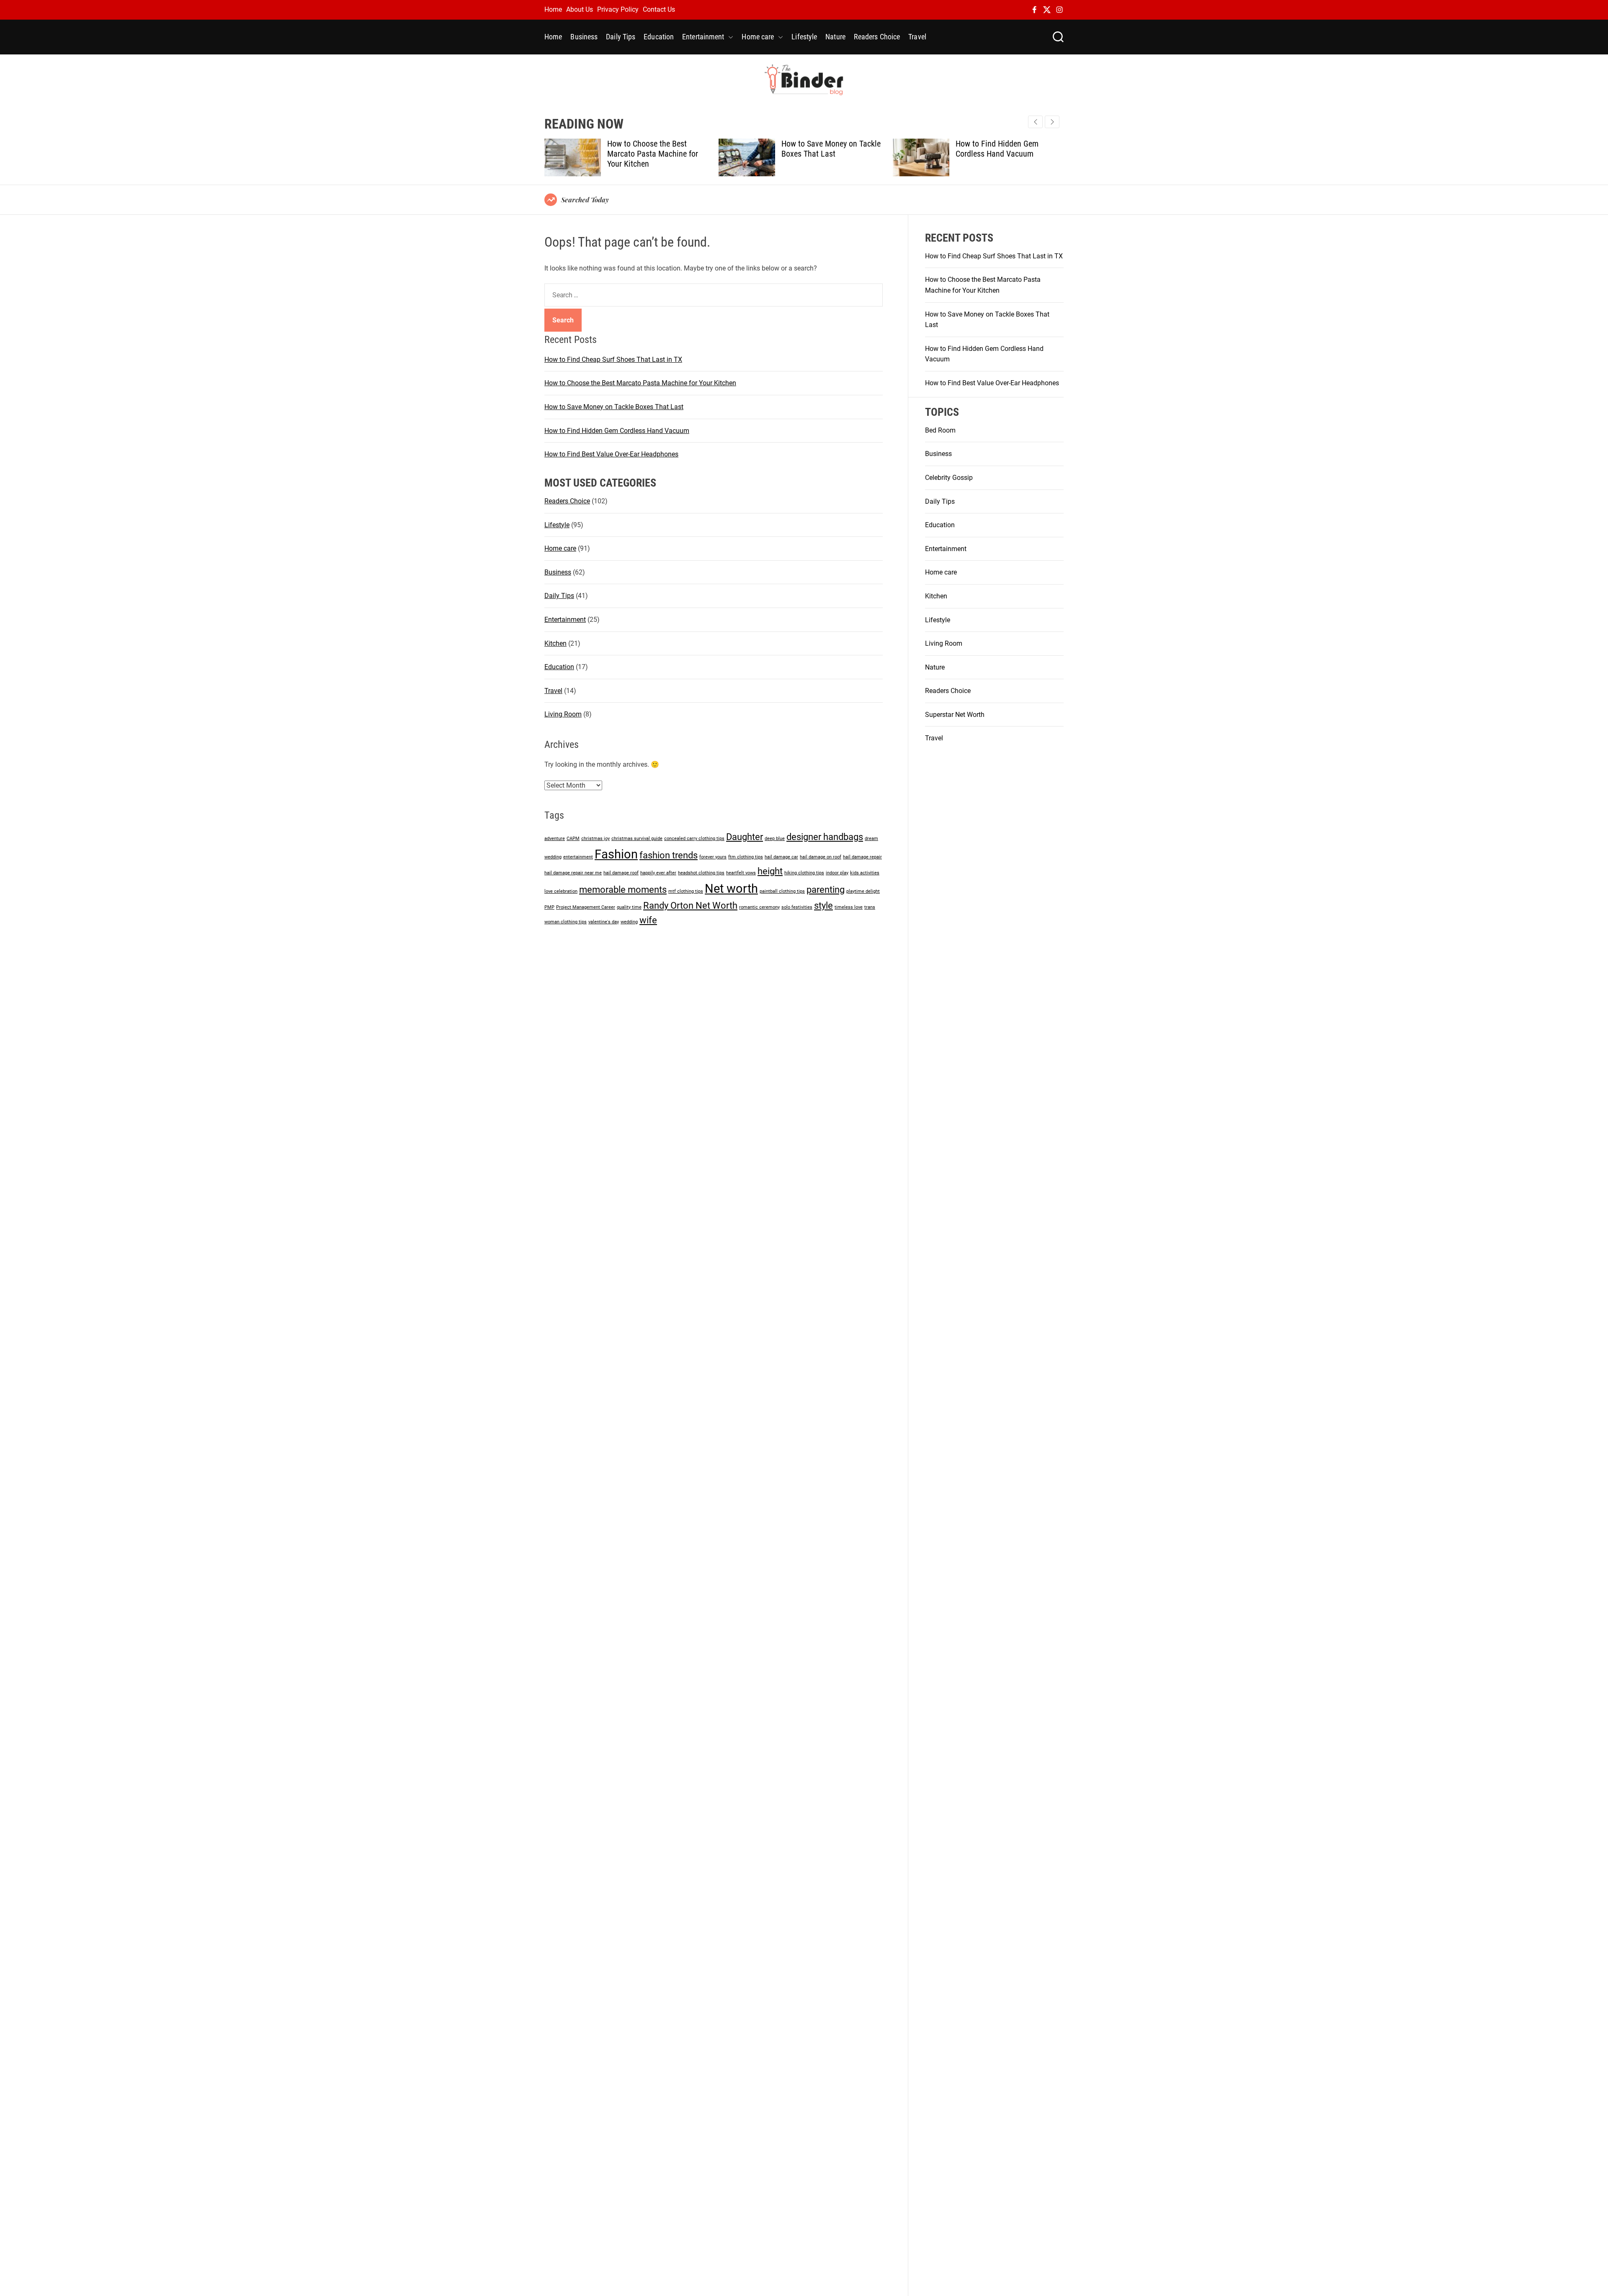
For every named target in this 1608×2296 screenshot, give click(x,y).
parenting (826, 890)
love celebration (561, 891)
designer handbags (825, 837)
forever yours (713, 857)
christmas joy (595, 839)
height (770, 871)
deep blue (775, 839)
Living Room (563, 714)
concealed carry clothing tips (694, 839)
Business (584, 37)
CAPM (573, 839)
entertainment (578, 857)
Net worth (731, 889)
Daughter (745, 837)
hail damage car (781, 857)
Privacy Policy (618, 9)
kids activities (865, 873)
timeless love (849, 907)
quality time (629, 907)
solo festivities (797, 907)
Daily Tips (621, 37)
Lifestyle (804, 37)
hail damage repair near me (573, 873)
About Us (580, 9)
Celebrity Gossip (949, 478)
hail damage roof (621, 873)
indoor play (837, 873)
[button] (1052, 122)
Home (553, 9)
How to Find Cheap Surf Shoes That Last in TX (613, 359)
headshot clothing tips (701, 873)
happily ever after (658, 873)
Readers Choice (877, 37)
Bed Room (940, 430)
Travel (917, 37)
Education (659, 37)
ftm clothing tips (746, 857)
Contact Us (659, 9)
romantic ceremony (759, 907)
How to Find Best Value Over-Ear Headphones (1004, 149)
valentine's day (604, 922)
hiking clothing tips (804, 873)
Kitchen (555, 643)
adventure (555, 839)
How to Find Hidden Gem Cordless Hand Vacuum (823, 149)
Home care (758, 37)
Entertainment (703, 37)
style (823, 906)
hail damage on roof (821, 857)
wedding (629, 922)
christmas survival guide (637, 839)
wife (648, 920)
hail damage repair (862, 857)
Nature (835, 37)
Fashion (616, 854)
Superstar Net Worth (955, 715)
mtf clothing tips (686, 891)
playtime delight (863, 891)
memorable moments (623, 890)
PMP (549, 907)
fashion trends (669, 855)
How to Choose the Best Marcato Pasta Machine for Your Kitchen (640, 383)
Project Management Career (586, 907)
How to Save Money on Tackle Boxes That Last (657, 149)
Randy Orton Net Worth (690, 906)
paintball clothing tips (782, 891)
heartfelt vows (741, 873)
